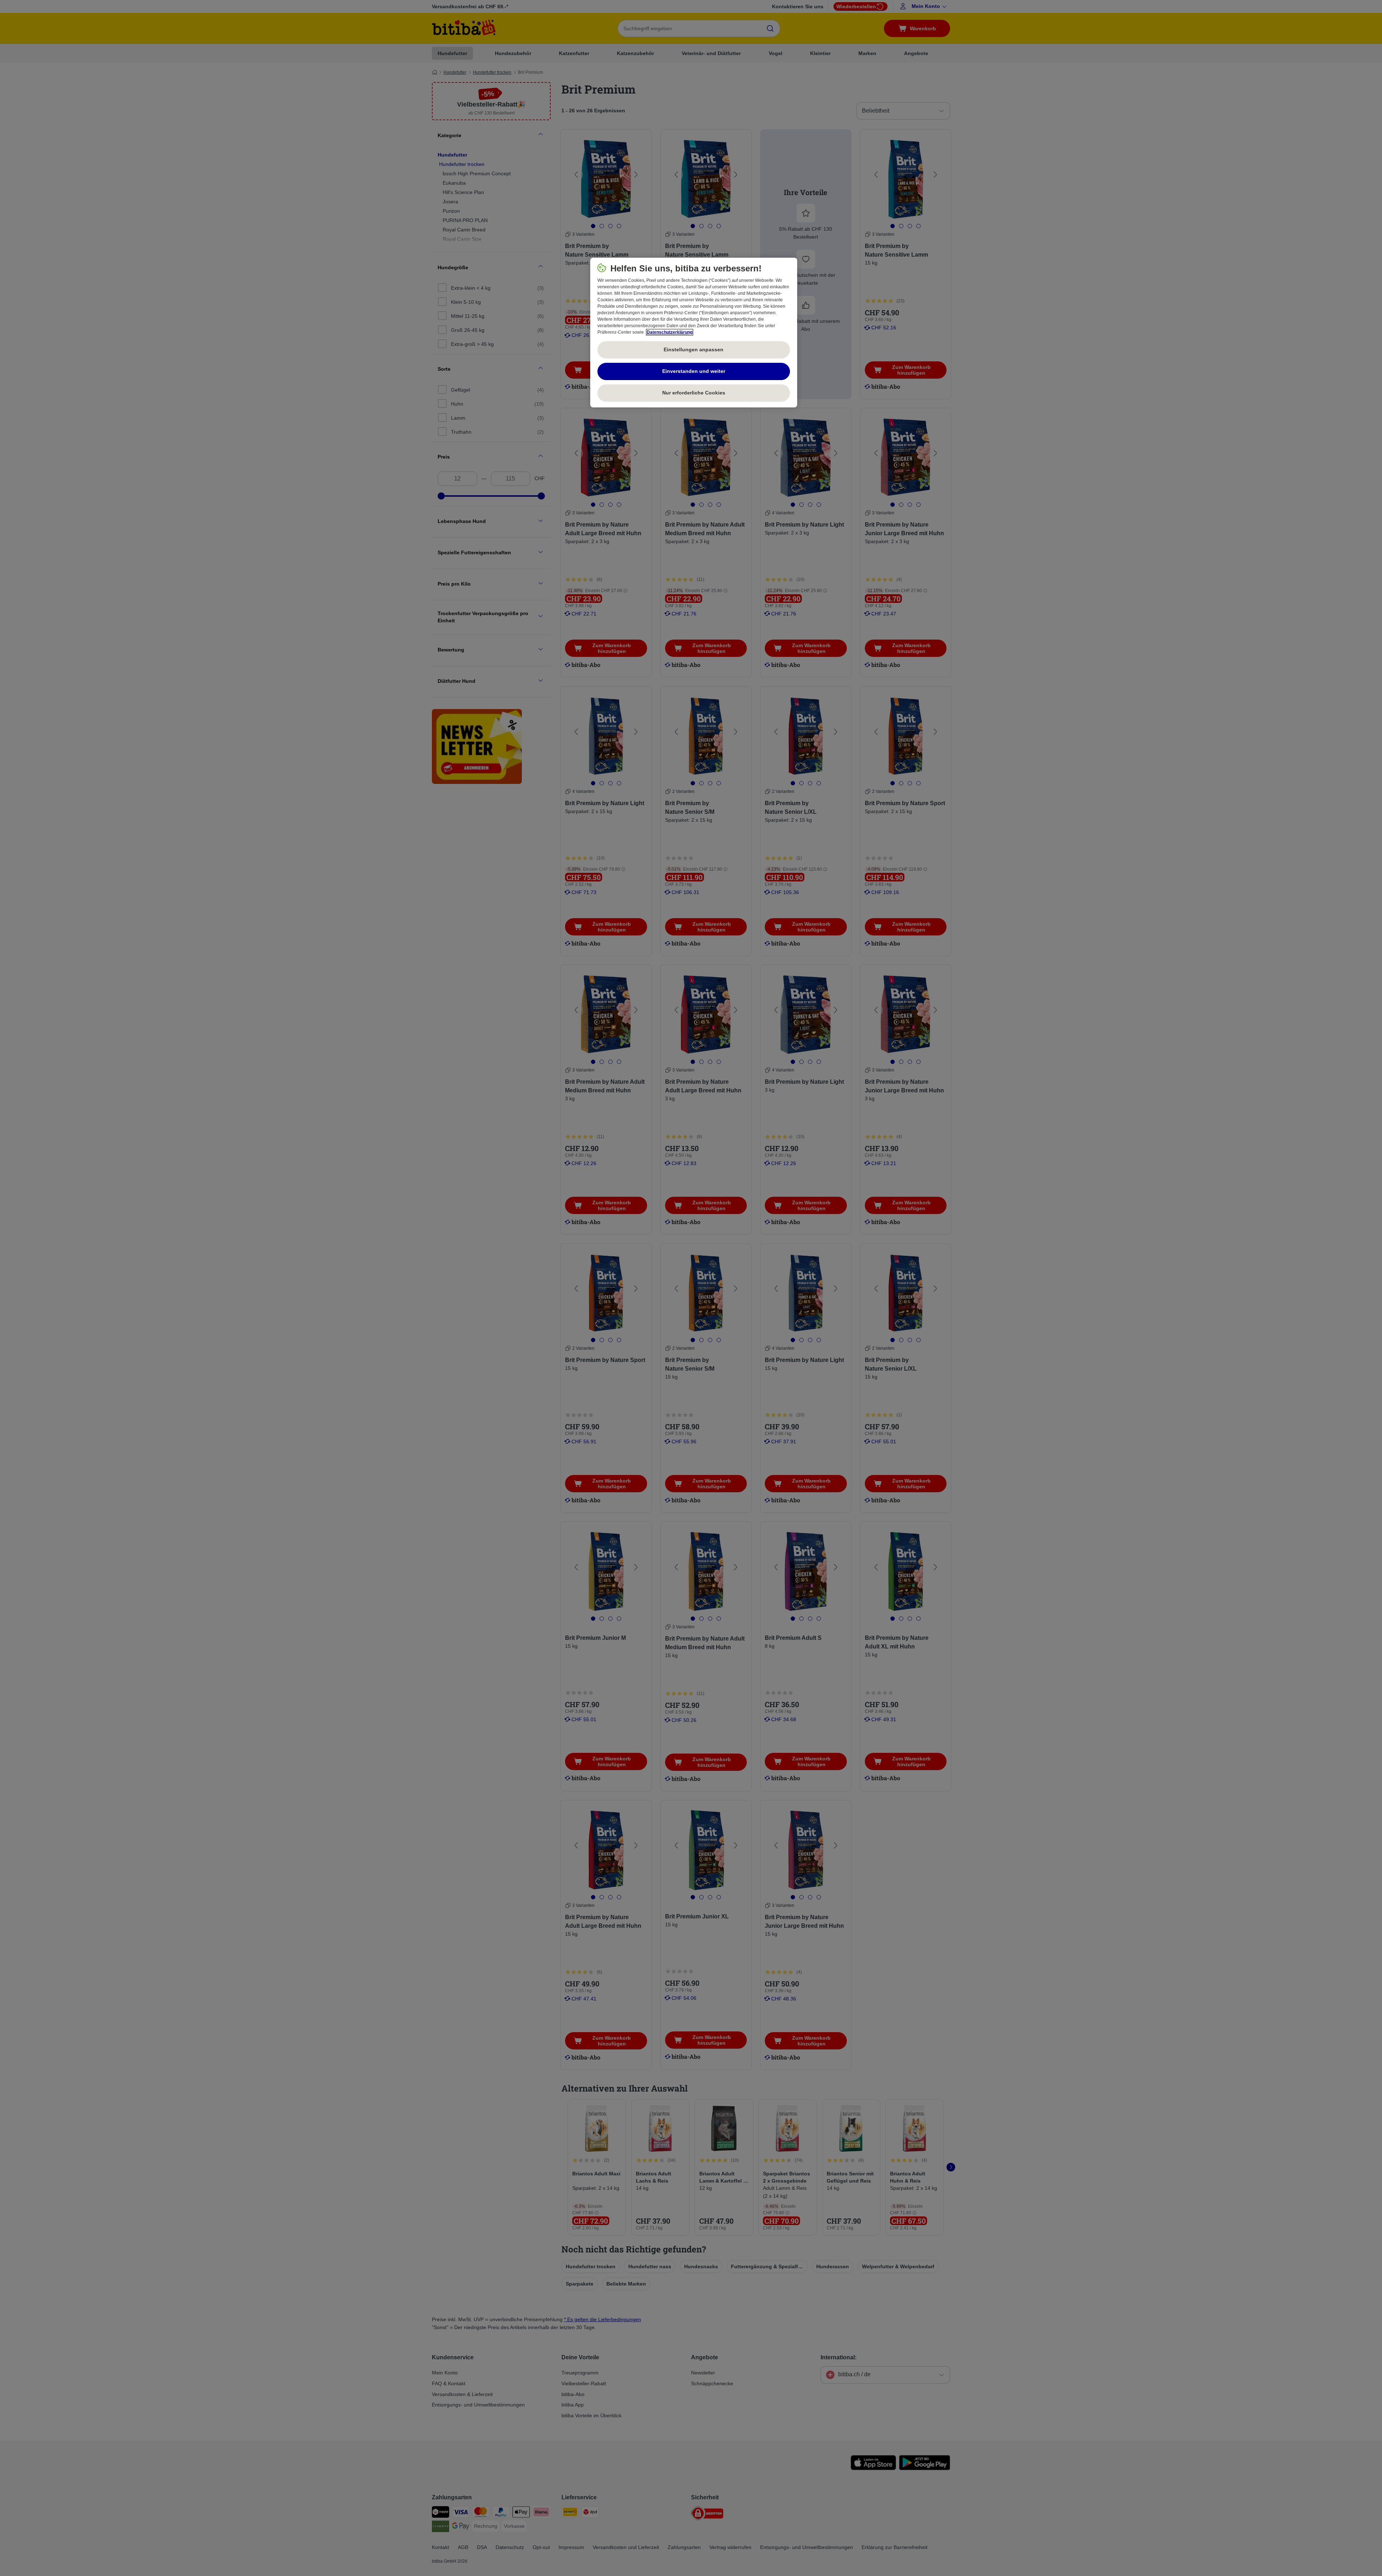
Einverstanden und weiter (694, 371)
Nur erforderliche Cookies (694, 393)
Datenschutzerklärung (670, 332)
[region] (694, 333)
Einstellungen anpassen (694, 349)
